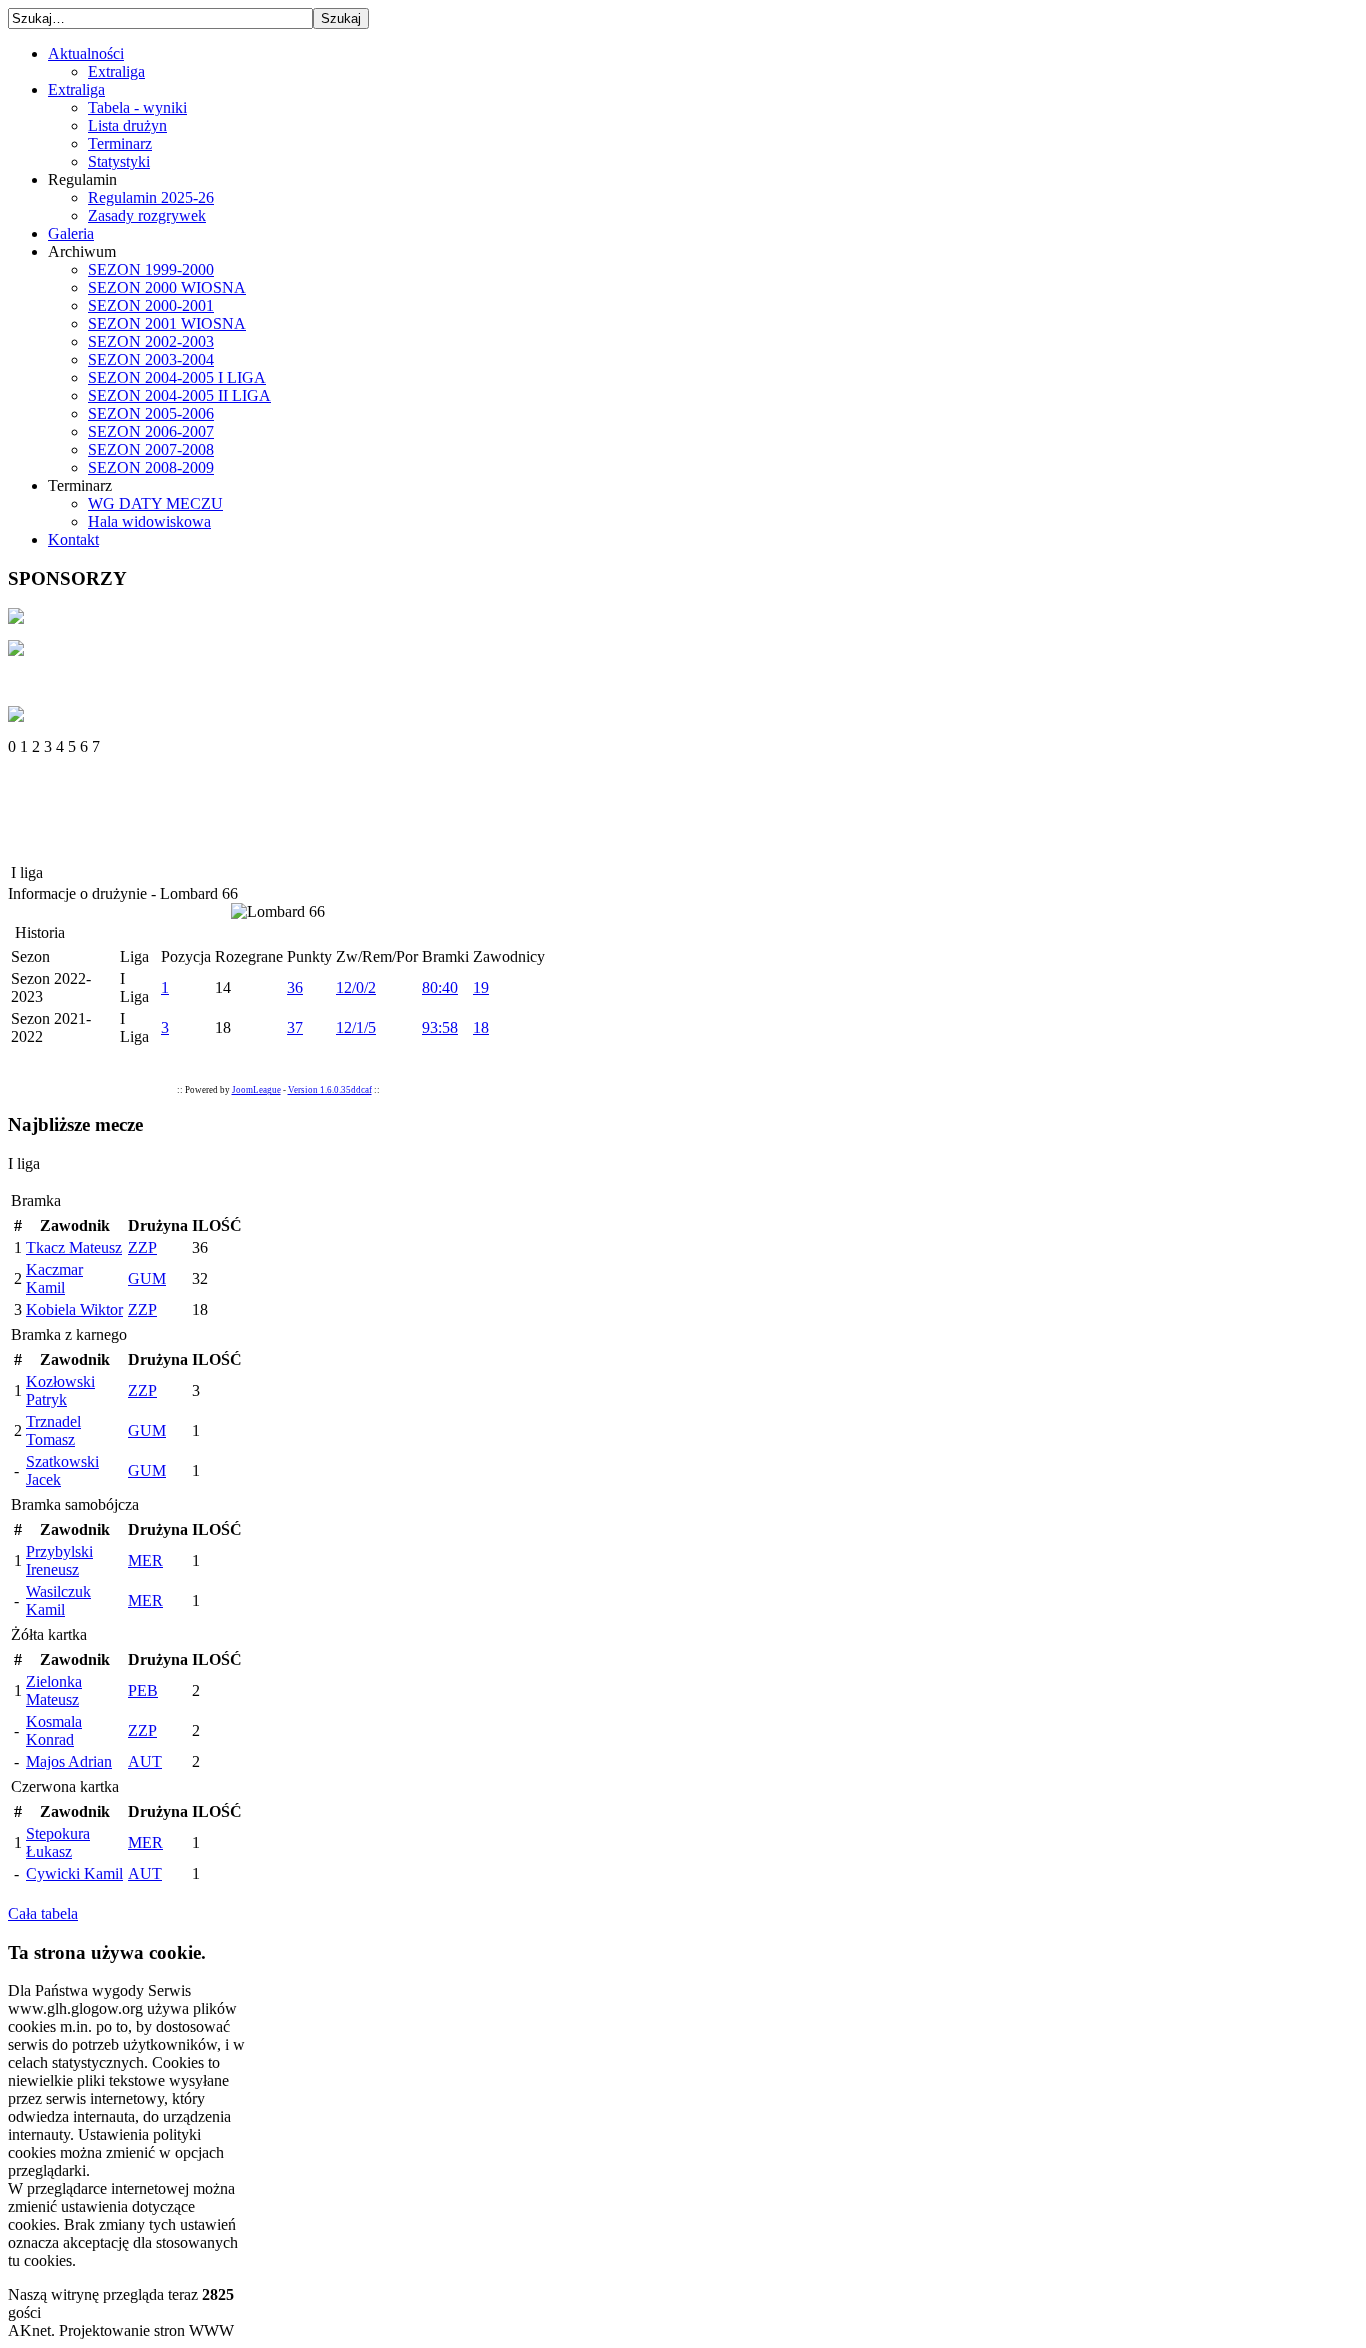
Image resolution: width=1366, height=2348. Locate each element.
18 (481, 1027)
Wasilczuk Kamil (58, 1600)
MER (145, 1560)
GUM (147, 1278)
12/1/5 (356, 1027)
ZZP (142, 1247)
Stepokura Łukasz (58, 1842)
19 (481, 987)
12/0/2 (356, 987)
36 (295, 987)
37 (295, 1027)
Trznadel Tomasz (53, 1430)
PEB (143, 1690)
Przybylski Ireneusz (59, 1560)
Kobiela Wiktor (74, 1309)
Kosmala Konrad (54, 1730)
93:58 (440, 1027)
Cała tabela (43, 1913)
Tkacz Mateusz (74, 1247)
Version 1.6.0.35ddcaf (330, 1090)
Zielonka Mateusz (54, 1690)
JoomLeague (256, 1090)
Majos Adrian (69, 1761)
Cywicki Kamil (74, 1873)
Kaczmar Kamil (54, 1278)
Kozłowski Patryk (60, 1390)
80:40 (440, 987)
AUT (145, 1761)
